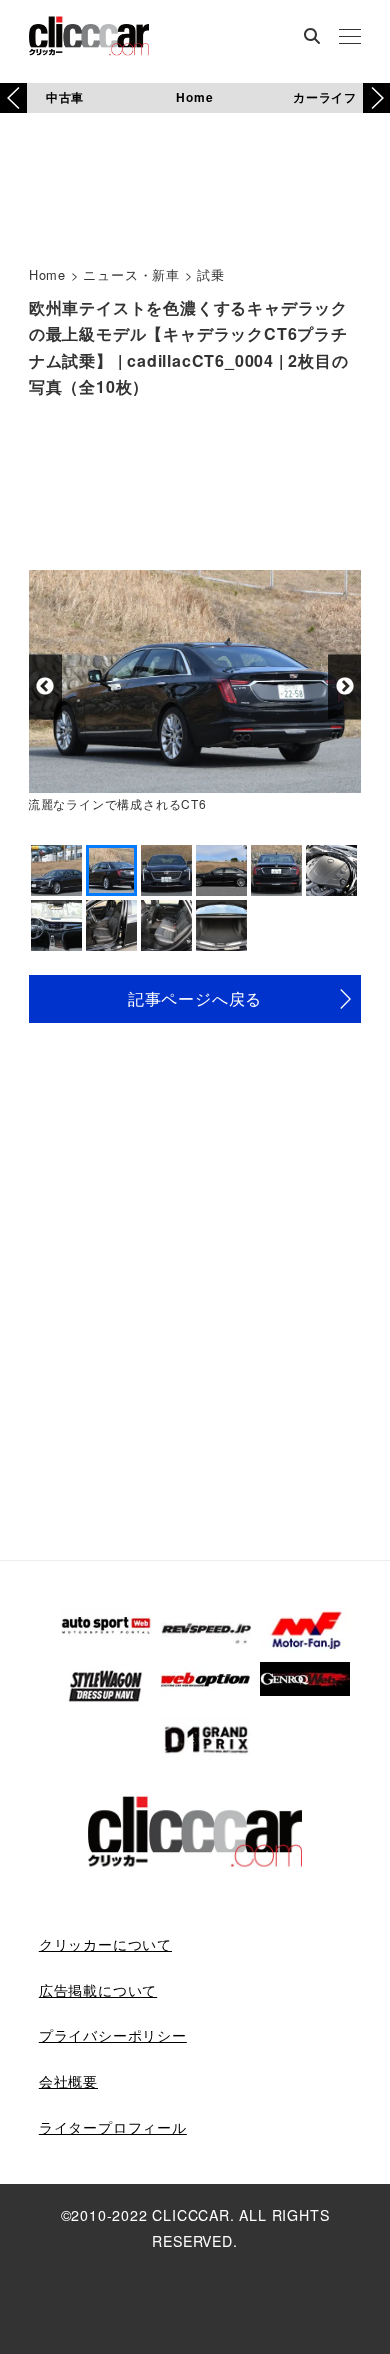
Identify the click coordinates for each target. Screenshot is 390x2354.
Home (194, 97)
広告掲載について (98, 1990)
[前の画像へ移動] (45, 686)
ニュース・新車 (131, 274)
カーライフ (325, 97)
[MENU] (350, 38)
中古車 (65, 97)
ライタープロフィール (113, 2127)
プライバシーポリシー (113, 2035)
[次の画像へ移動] (344, 686)
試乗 (211, 274)
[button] (376, 98)
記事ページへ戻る (195, 998)
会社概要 (68, 2081)
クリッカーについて (105, 1944)
